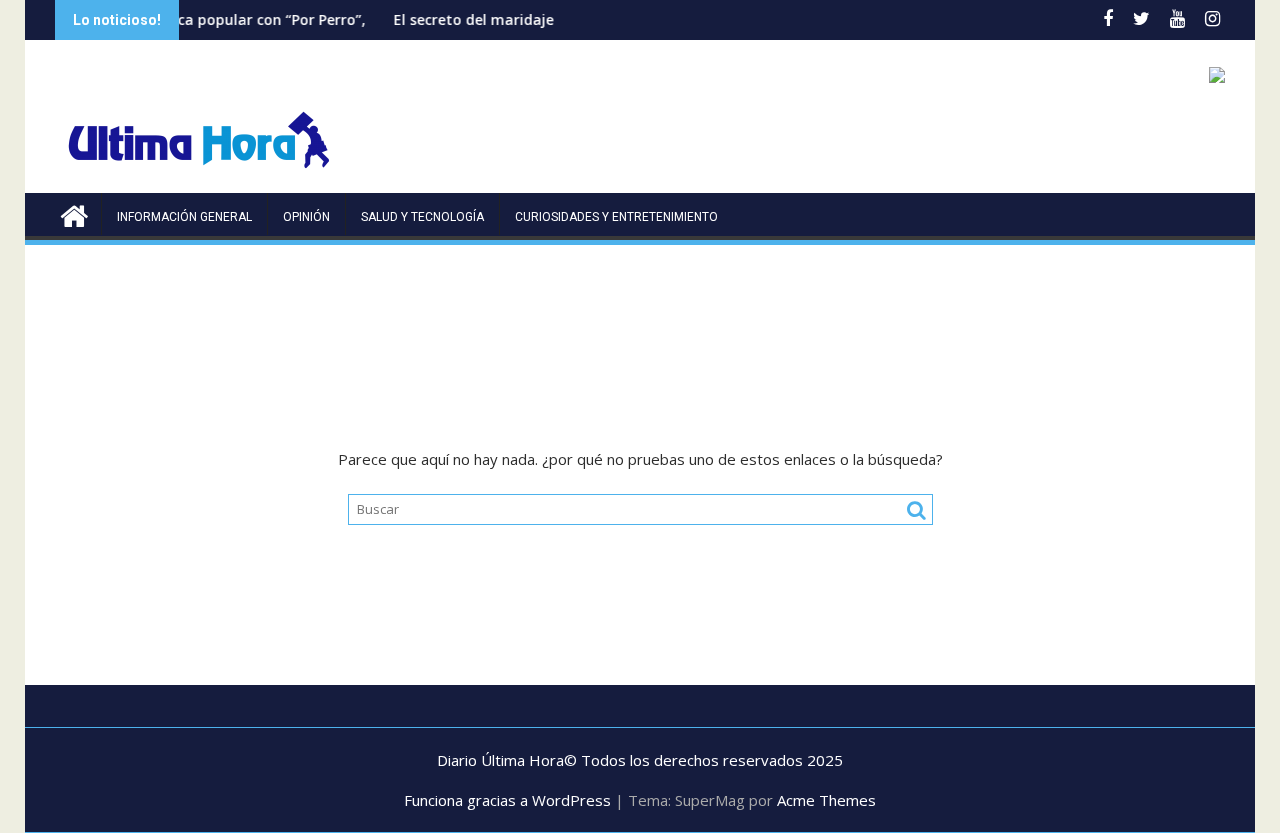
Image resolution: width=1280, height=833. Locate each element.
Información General (184, 217)
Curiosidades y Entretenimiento (616, 217)
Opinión (306, 217)
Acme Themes (826, 800)
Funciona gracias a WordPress (507, 800)
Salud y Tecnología (422, 217)
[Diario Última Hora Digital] (74, 213)
